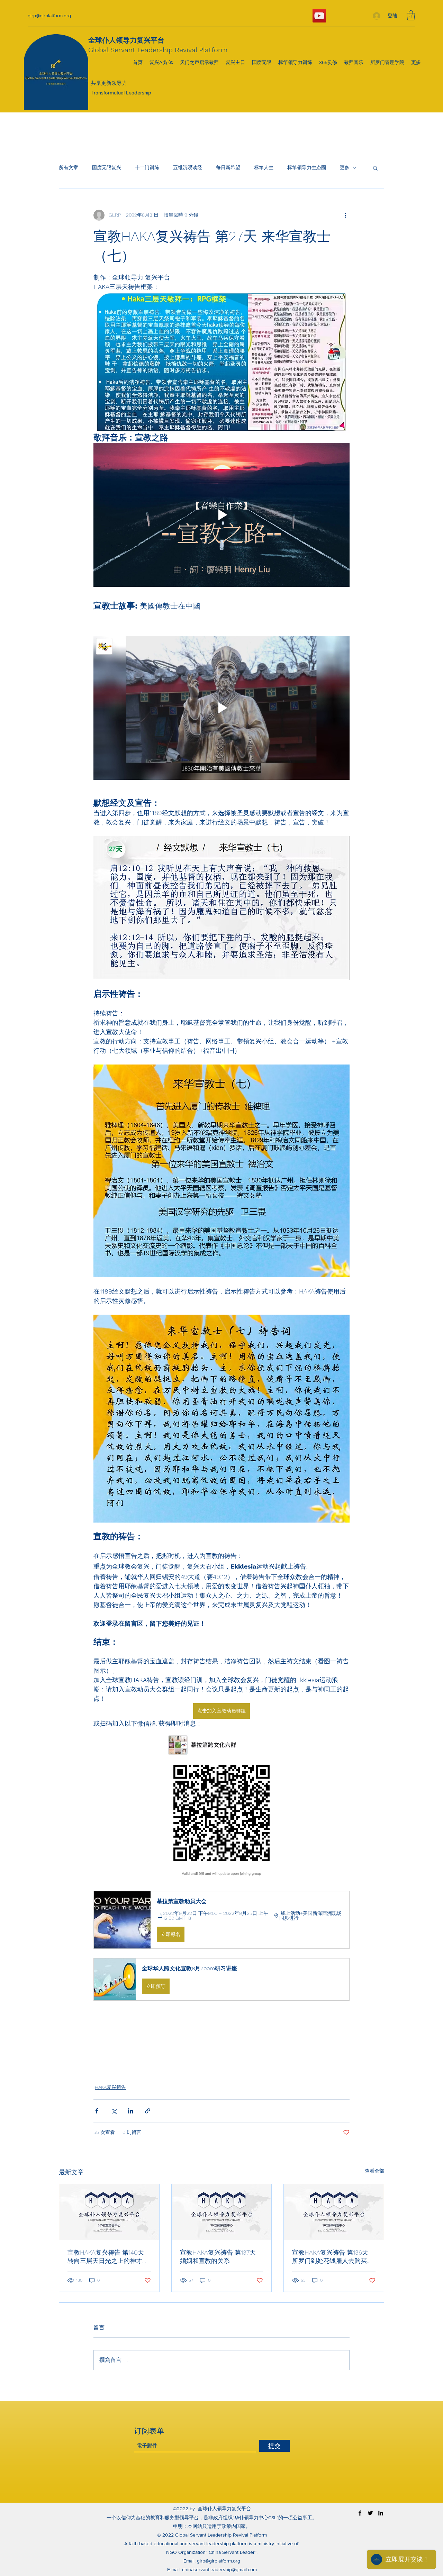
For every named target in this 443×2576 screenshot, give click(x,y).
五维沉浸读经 (188, 167)
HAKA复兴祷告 (110, 2087)
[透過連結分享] (148, 2111)
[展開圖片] (221, 1805)
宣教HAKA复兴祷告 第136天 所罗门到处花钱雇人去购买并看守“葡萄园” (333, 2257)
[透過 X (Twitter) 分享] (114, 2111)
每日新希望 (228, 167)
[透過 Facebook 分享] (97, 2111)
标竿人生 (264, 167)
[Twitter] (370, 2513)
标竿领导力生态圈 (307, 167)
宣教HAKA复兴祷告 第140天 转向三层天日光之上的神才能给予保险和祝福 (108, 2257)
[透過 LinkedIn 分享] (131, 2111)
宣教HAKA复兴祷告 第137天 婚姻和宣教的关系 (218, 2257)
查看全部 (374, 2171)
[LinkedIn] (381, 2513)
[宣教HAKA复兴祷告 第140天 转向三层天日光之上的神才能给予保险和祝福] (109, 2212)
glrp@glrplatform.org (49, 16)
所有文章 (69, 167)
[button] (411, 15)
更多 (345, 167)
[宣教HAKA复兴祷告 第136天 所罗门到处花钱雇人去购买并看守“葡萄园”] (334, 2212)
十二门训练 (147, 167)
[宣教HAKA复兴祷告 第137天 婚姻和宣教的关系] (222, 2212)
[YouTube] (319, 16)
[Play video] (221, 515)
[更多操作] (345, 215)
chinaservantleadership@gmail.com (219, 2569)
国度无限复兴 (107, 167)
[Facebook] (360, 2513)
